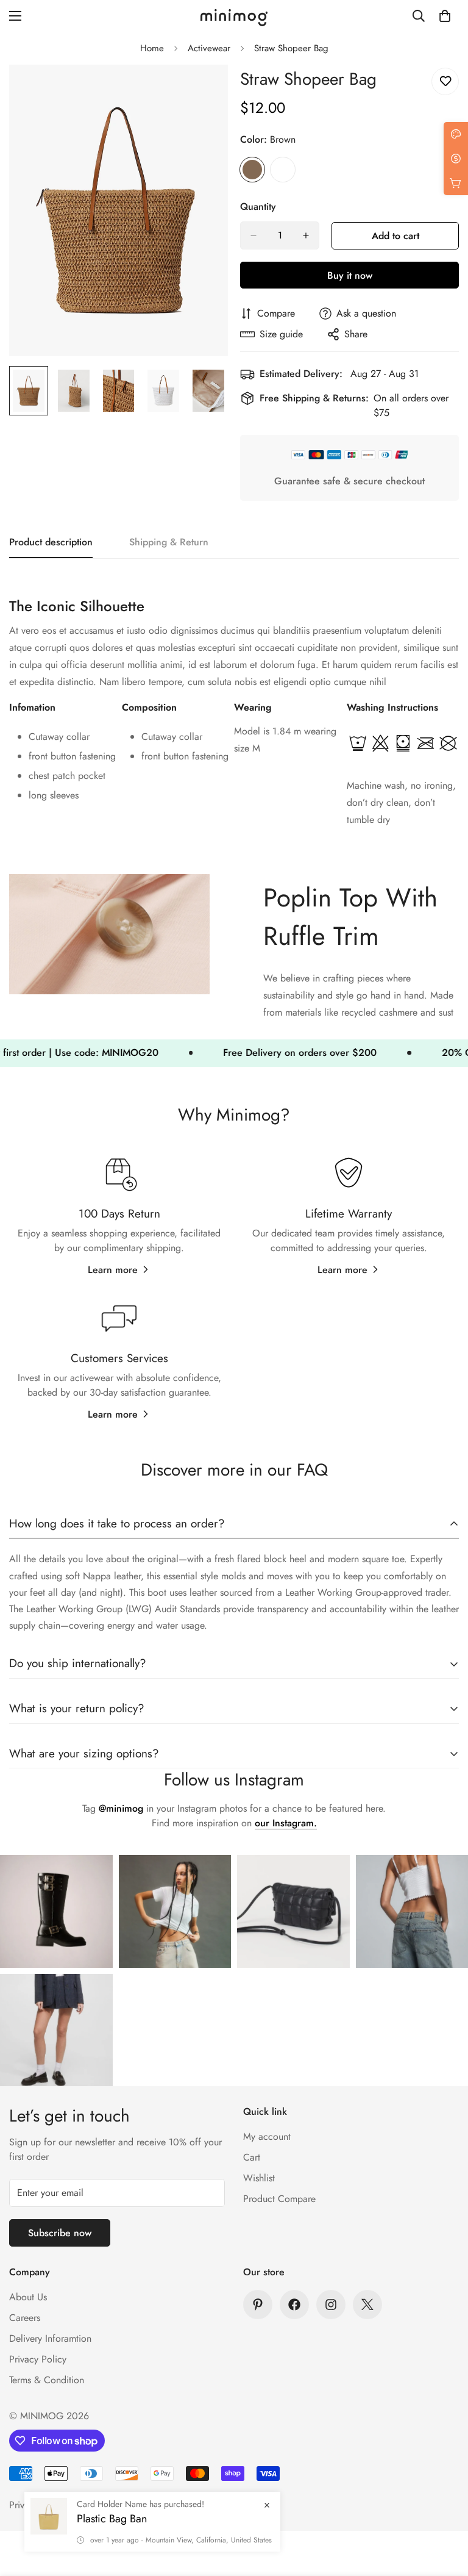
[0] (445, 16)
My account (267, 2137)
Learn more (113, 1270)
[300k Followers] (294, 2305)
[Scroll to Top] (444, 2510)
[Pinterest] (258, 2305)
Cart (252, 2157)
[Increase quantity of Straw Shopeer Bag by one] (306, 235)
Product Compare (279, 2199)
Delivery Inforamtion (50, 2338)
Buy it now (350, 275)
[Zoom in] (202, 91)
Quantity (258, 206)
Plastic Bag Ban (112, 2519)
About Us (28, 2297)
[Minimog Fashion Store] (234, 16)
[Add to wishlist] (445, 81)
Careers (25, 2318)
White (283, 170)
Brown (252, 170)
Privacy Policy (38, 2359)
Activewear (209, 48)
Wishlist (259, 2178)
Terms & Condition (47, 2380)
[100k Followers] (331, 2305)
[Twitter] (367, 2305)
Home (152, 48)
